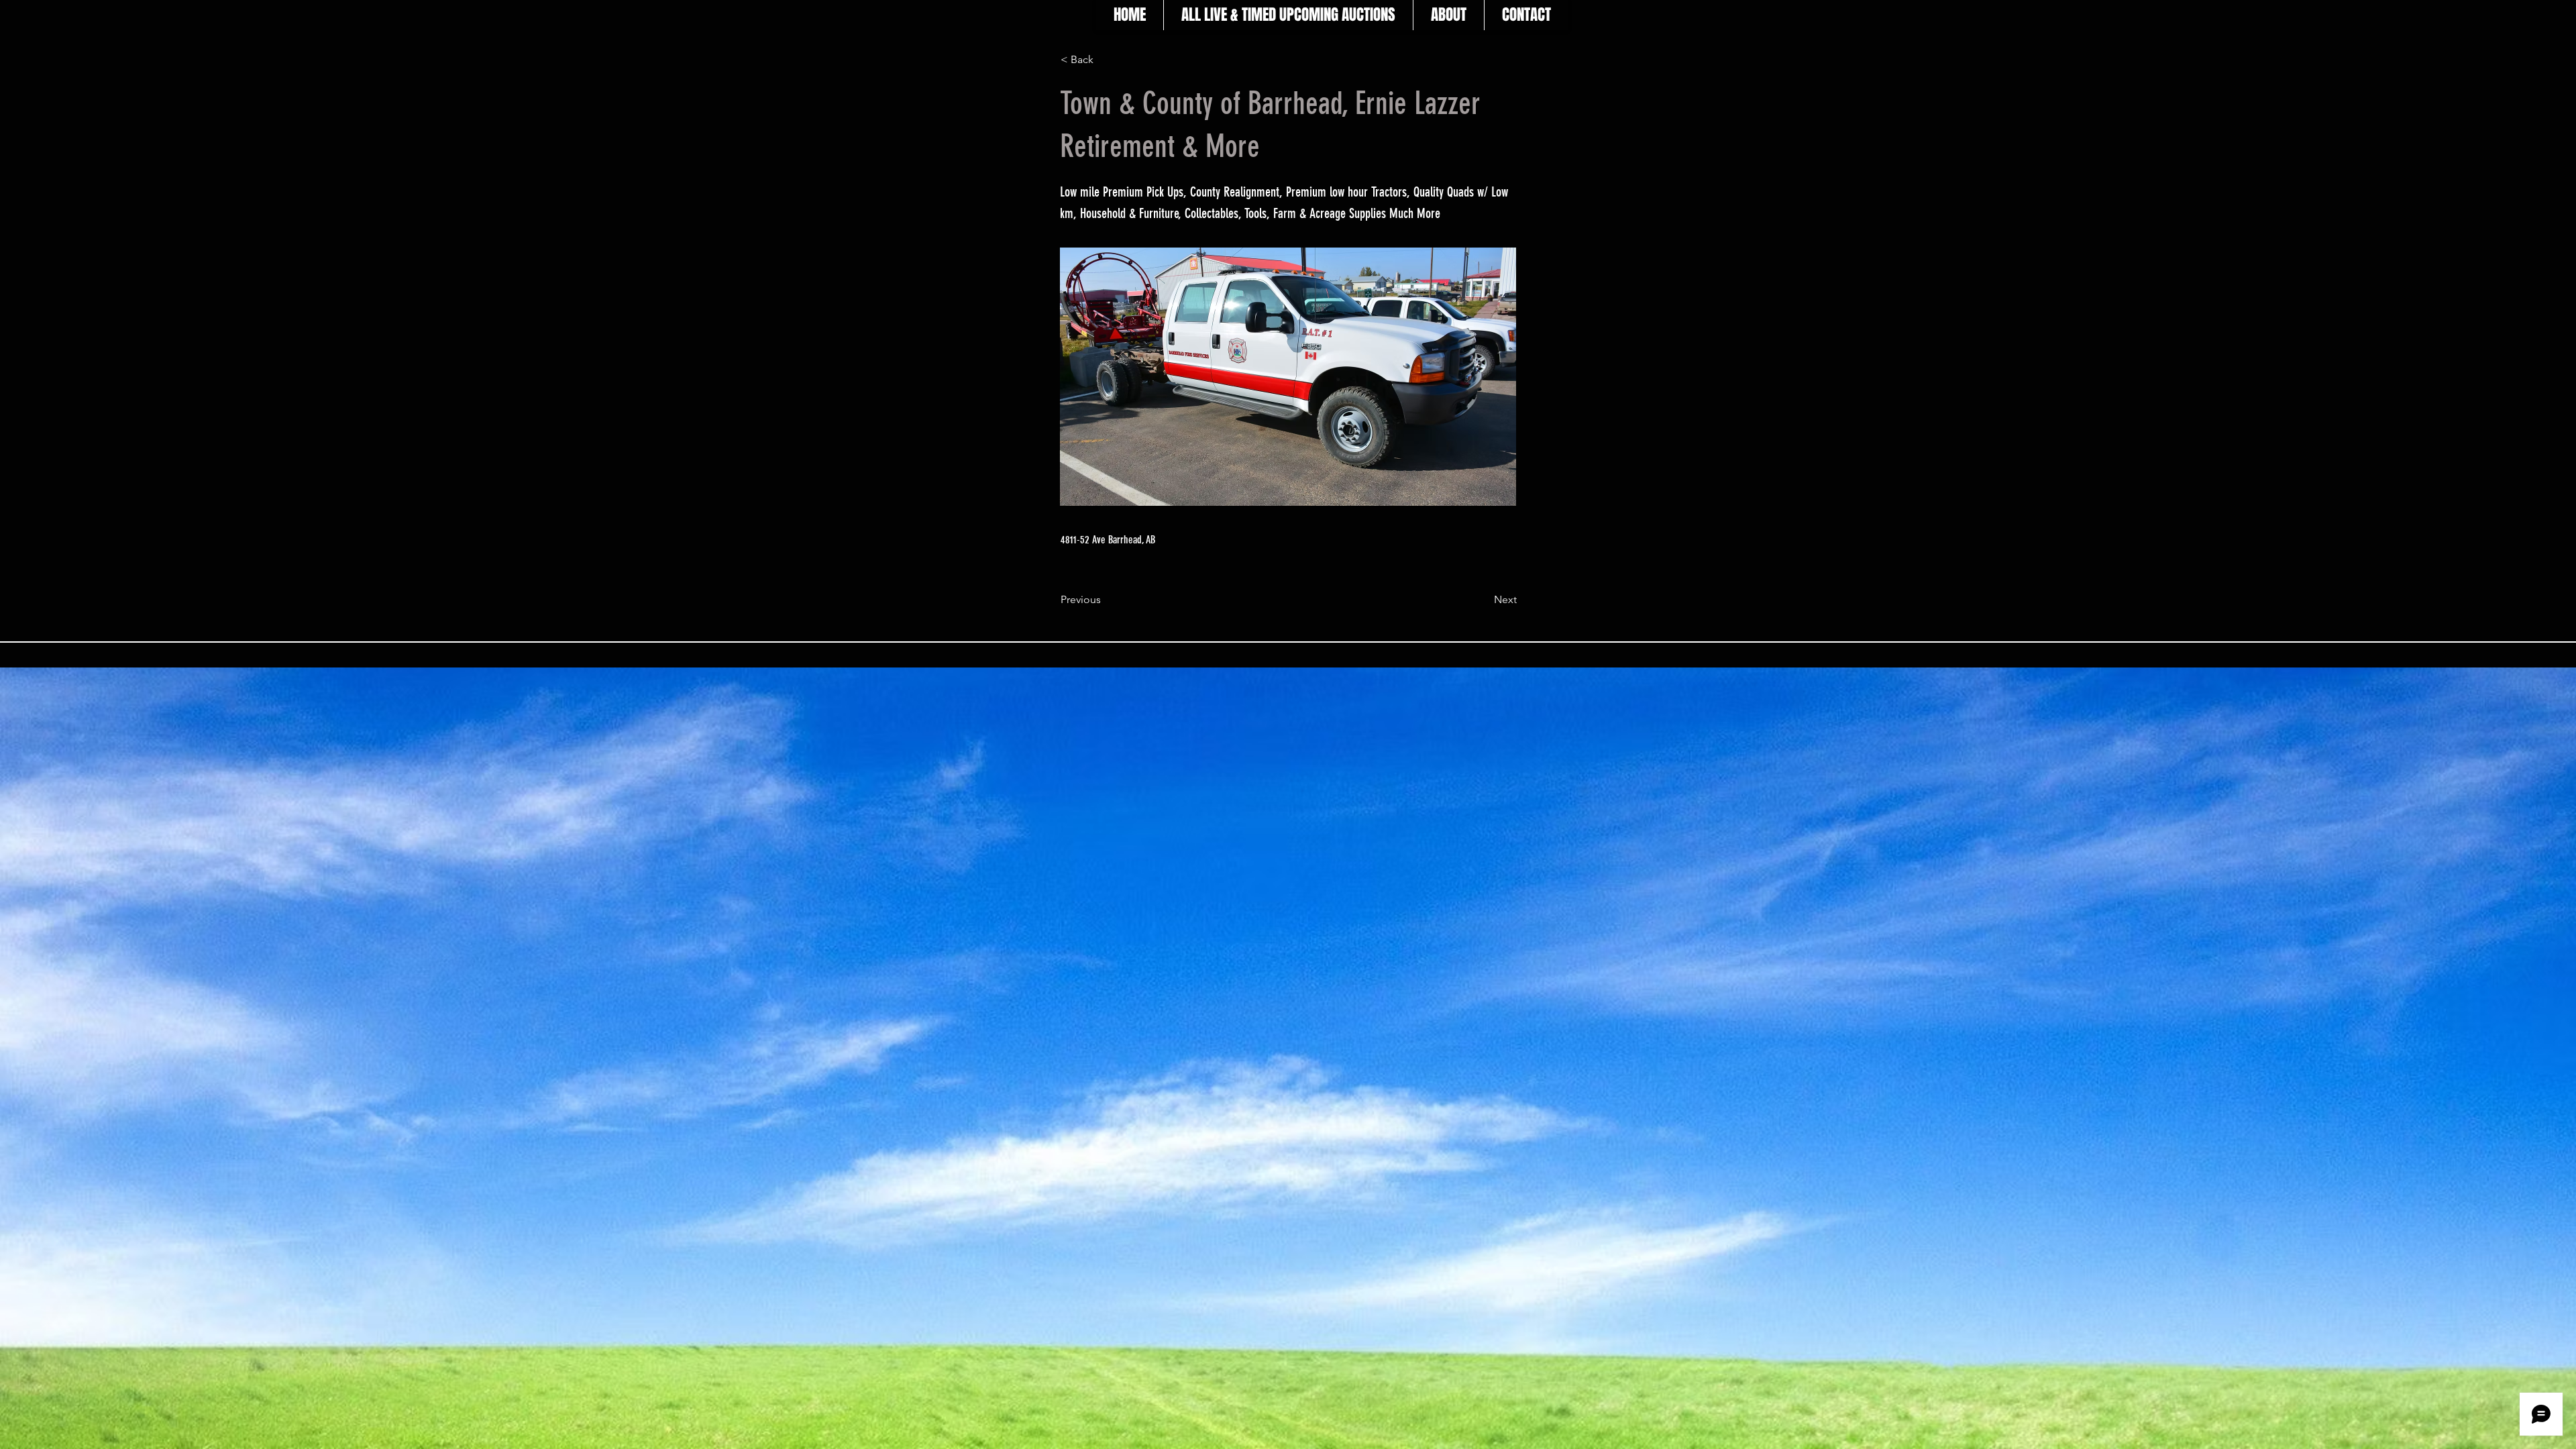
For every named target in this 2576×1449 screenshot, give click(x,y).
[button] (1105, 60)
